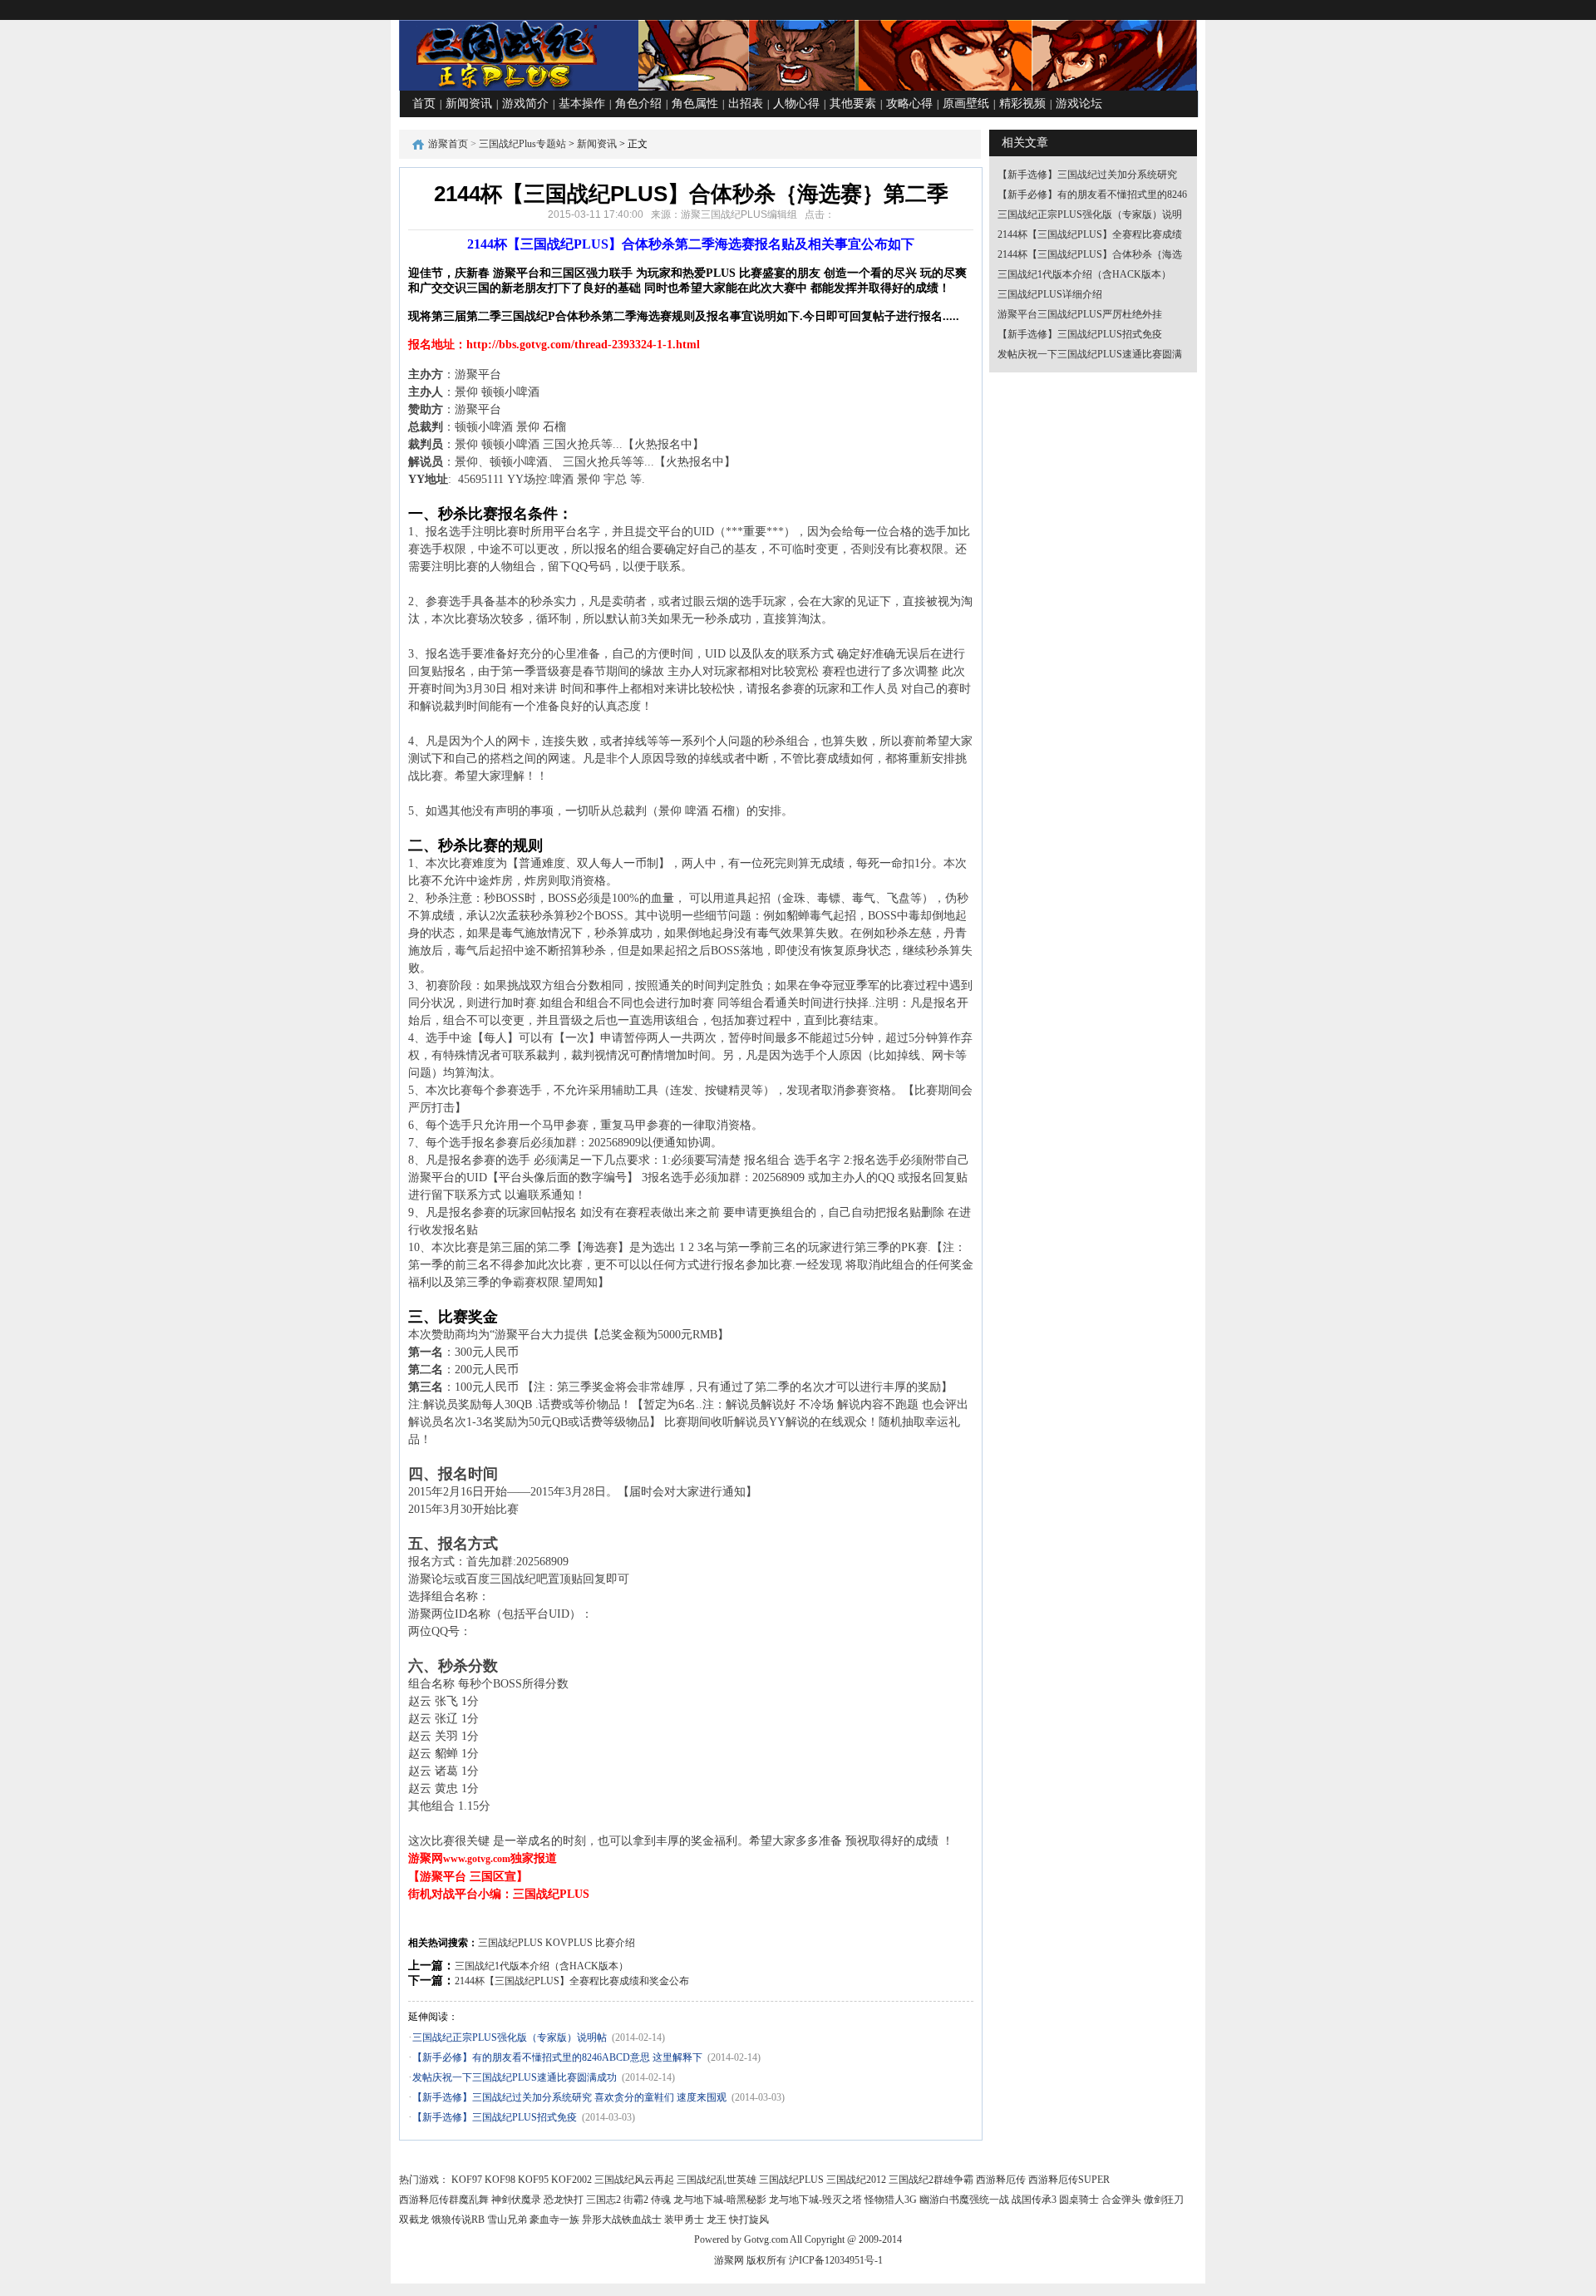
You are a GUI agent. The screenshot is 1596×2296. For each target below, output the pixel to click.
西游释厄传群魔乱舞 (444, 2200)
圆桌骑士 (1079, 2200)
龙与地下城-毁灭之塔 (815, 2200)
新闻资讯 (469, 103)
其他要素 (853, 103)
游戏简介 (525, 103)
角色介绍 (638, 103)
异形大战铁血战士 (622, 2220)
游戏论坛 (1079, 103)
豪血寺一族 (554, 2220)
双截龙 (414, 2220)
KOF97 (467, 2180)
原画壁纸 (966, 103)
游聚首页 (448, 144)
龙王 (717, 2220)
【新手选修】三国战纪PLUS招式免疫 (495, 2117)
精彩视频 (1022, 103)
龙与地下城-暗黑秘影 (720, 2200)
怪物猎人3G (891, 2200)
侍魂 (661, 2200)
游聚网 (729, 2260)
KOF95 (533, 2180)
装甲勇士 (684, 2220)
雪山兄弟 (507, 2220)
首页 (424, 103)
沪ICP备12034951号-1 (836, 2260)
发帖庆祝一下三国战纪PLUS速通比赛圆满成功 (515, 2077)
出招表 (746, 103)
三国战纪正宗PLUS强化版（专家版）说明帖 (510, 2037)
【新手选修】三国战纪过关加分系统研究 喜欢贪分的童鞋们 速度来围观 (569, 2097)
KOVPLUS (569, 1943)
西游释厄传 (1001, 2180)
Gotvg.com (766, 2239)
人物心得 (796, 103)
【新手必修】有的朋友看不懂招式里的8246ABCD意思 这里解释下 (557, 2057)
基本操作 (582, 103)
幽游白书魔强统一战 (964, 2200)
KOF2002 (571, 2180)
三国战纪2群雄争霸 (931, 2180)
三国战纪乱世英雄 (717, 2180)
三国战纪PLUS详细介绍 (1050, 294)
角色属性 (695, 103)
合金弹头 (1121, 2200)
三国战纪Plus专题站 (522, 144)
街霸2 (636, 2200)
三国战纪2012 (856, 2180)
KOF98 (500, 2180)
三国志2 (603, 2200)
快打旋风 (749, 2220)
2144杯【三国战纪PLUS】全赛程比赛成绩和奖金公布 (572, 1981)
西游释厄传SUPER (1069, 2180)
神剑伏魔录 (516, 2200)
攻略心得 (909, 103)
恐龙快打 (564, 2200)
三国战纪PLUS (510, 1943)
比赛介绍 (615, 1943)
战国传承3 (1034, 2200)
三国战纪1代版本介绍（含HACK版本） (542, 1966)
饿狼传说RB (458, 2220)
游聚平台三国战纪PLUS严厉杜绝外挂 (1080, 314)
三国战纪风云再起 (634, 2180)
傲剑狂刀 (1164, 2200)
